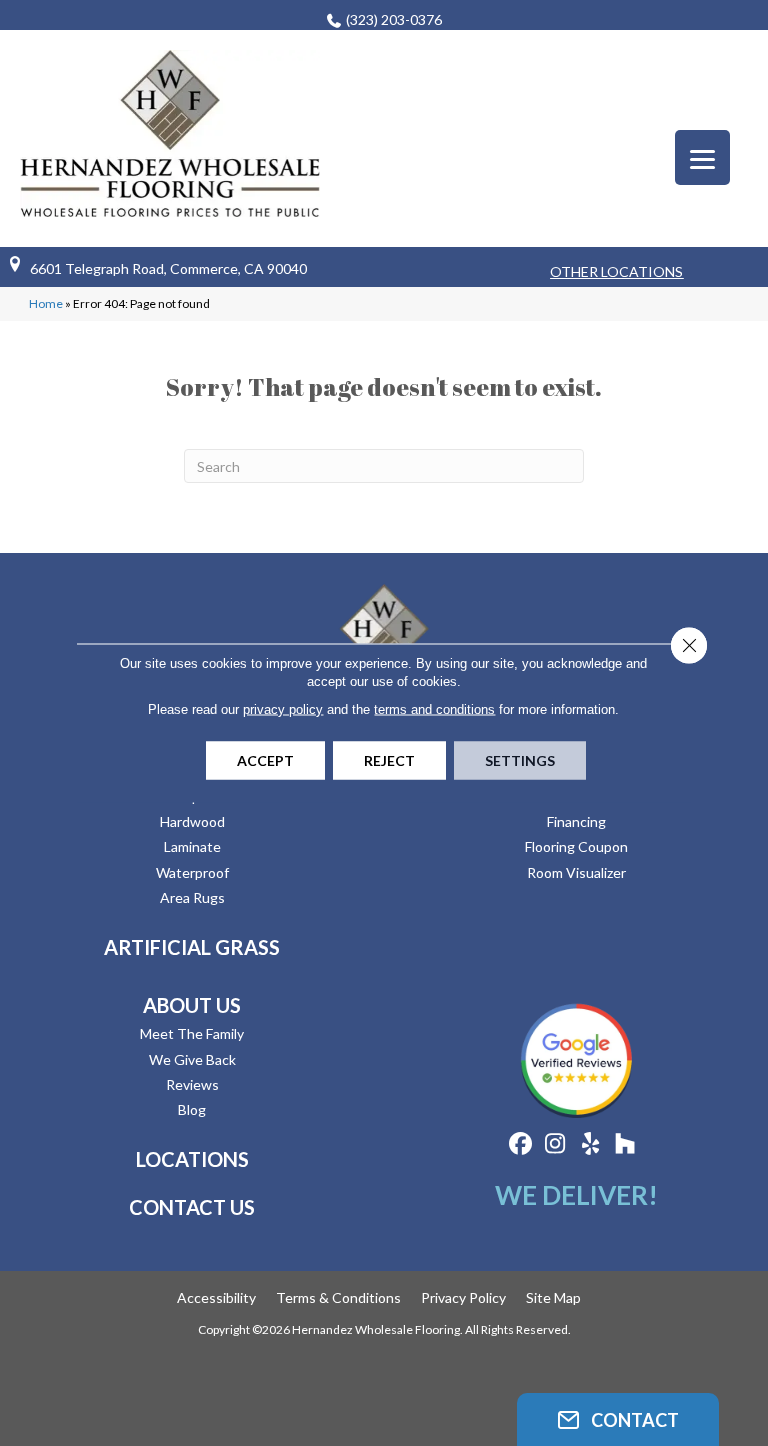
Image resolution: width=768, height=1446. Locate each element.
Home (46, 303)
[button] (618, 1419)
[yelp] (590, 1144)
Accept (265, 760)
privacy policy (283, 709)
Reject (389, 760)
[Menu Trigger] (702, 157)
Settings (520, 760)
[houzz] (625, 1144)
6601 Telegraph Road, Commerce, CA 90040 (168, 268)
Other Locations (616, 271)
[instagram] (555, 1144)
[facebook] (520, 1144)
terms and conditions (434, 709)
